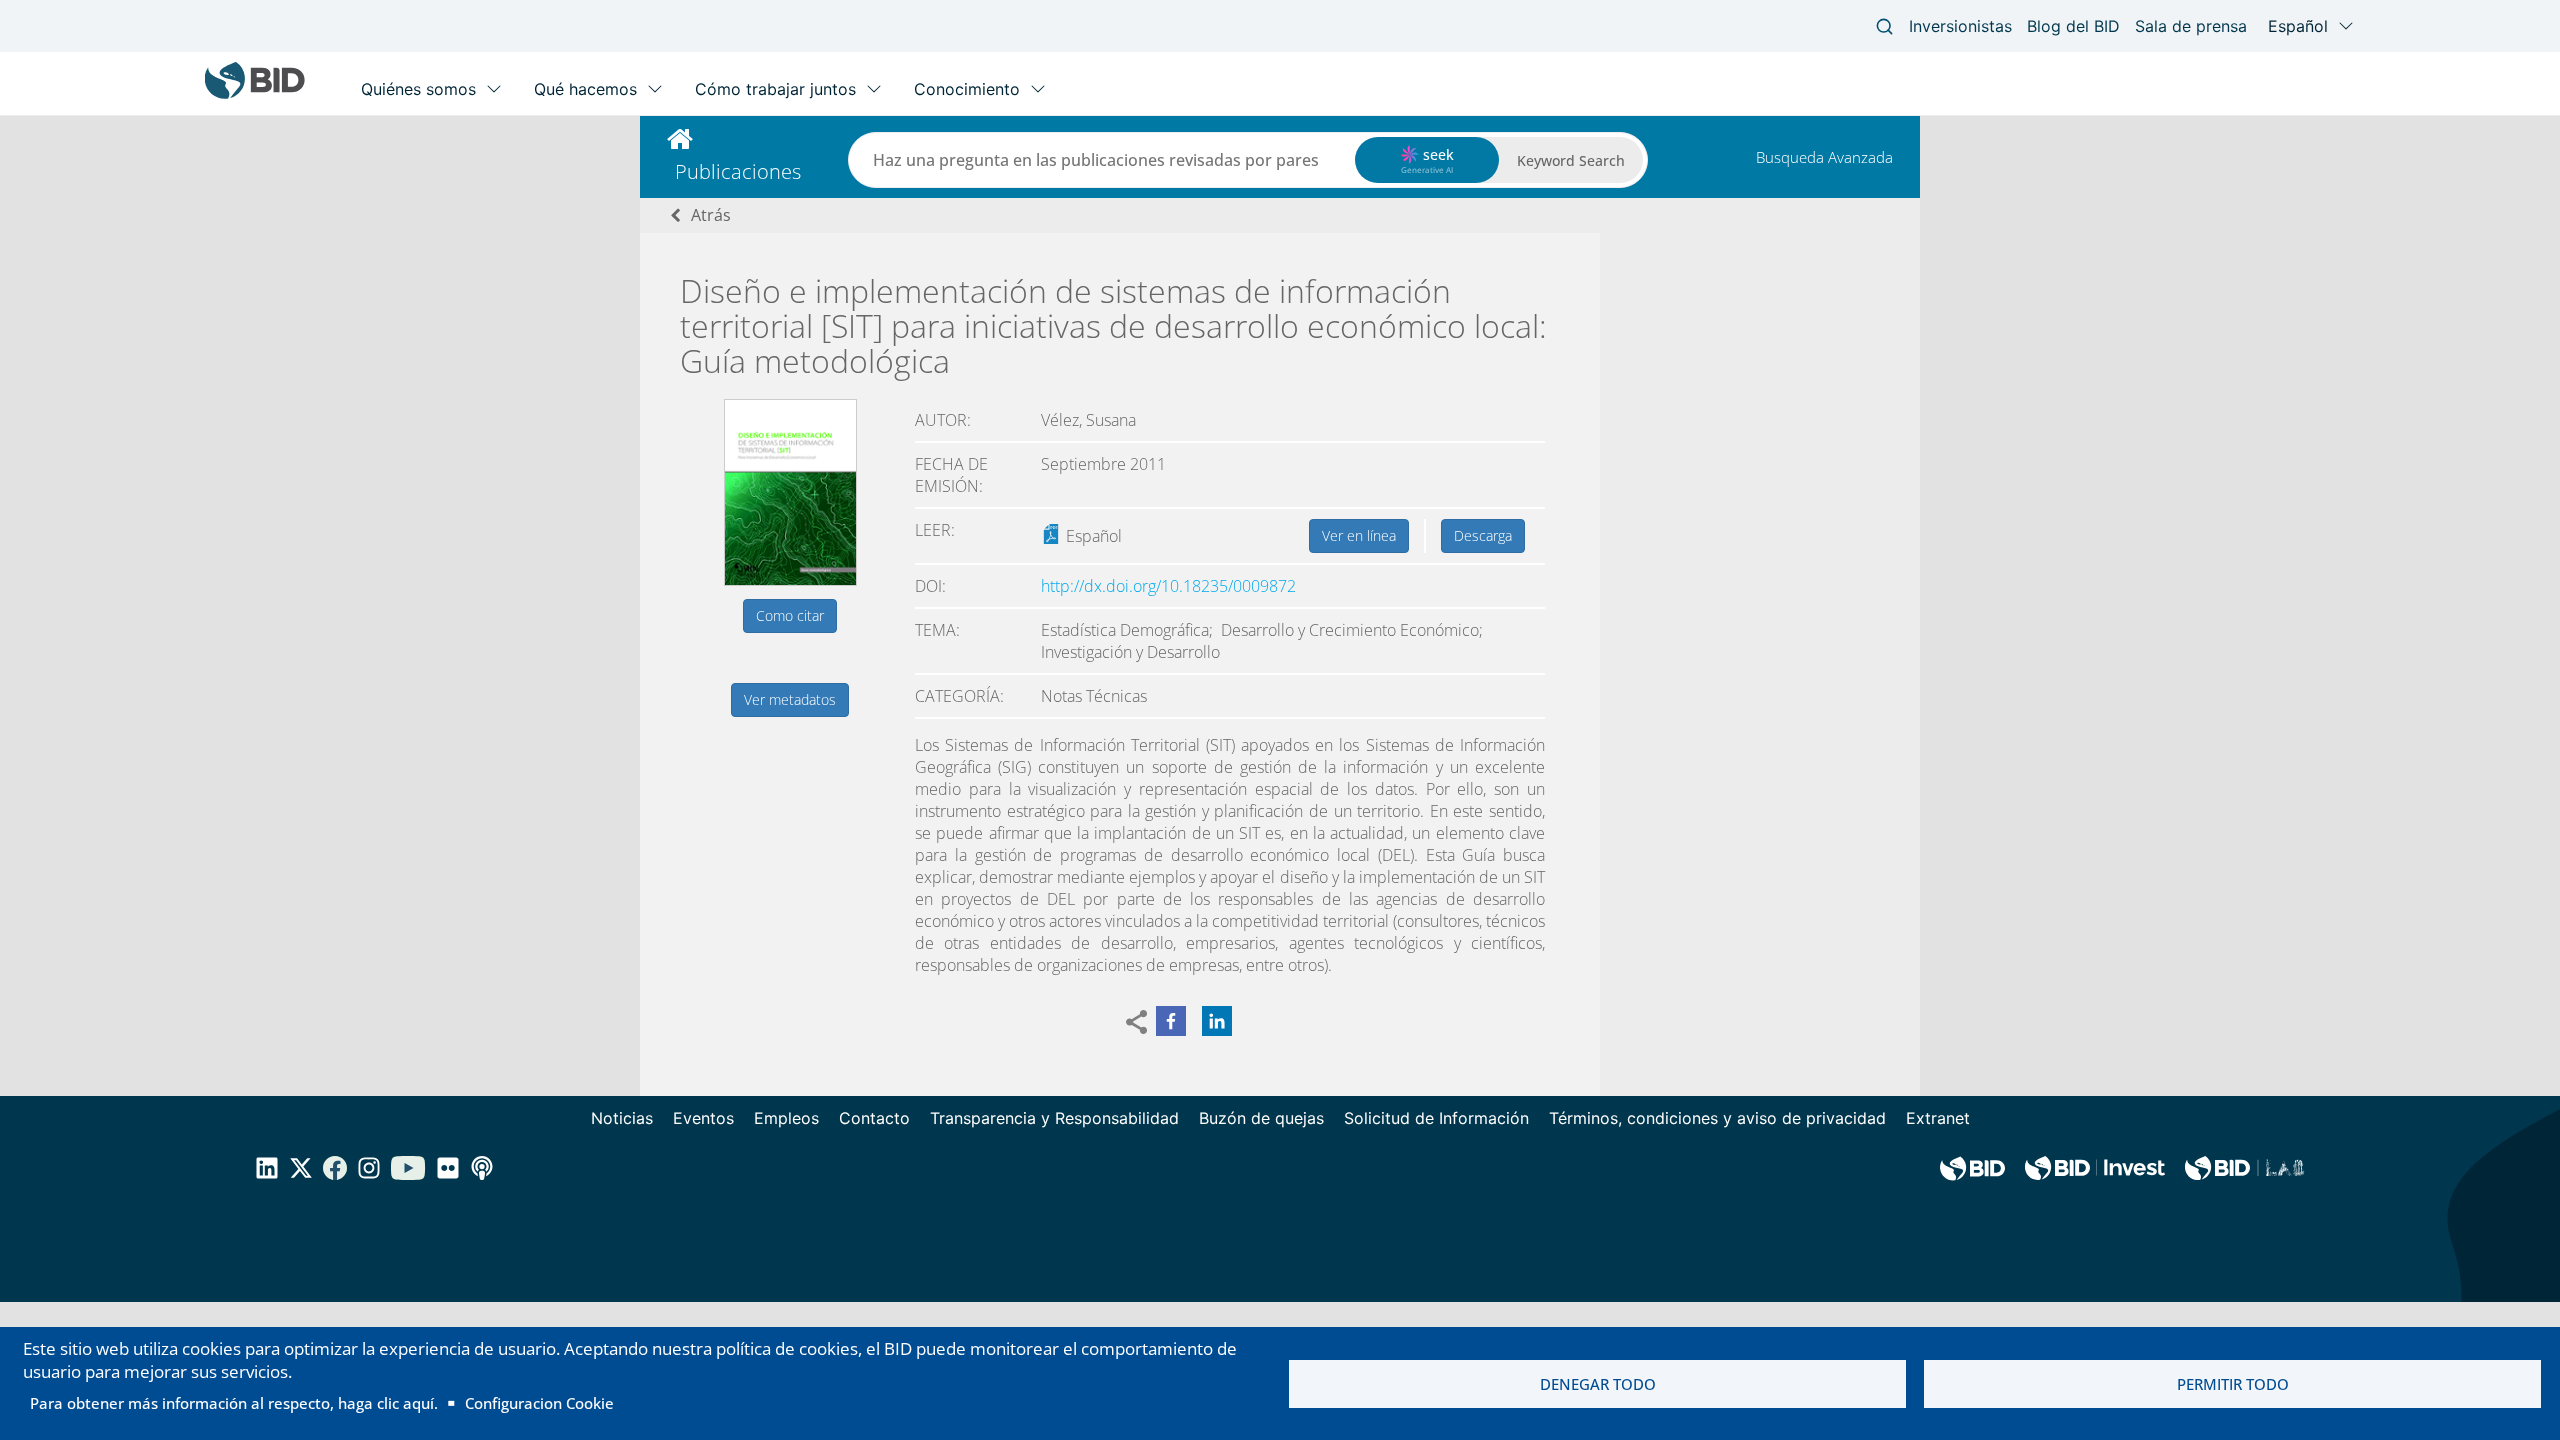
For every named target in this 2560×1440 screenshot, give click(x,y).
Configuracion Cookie (539, 1403)
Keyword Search (1571, 160)
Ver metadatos (790, 699)
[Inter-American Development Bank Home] (255, 94)
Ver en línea (1359, 535)
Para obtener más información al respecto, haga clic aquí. (234, 1403)
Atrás (711, 215)
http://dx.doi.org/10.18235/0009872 (1168, 586)
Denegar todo (1598, 1384)
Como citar (790, 615)
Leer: (935, 530)
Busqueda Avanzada (1824, 157)
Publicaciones (738, 171)
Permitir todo (2233, 1384)
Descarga (1483, 535)
